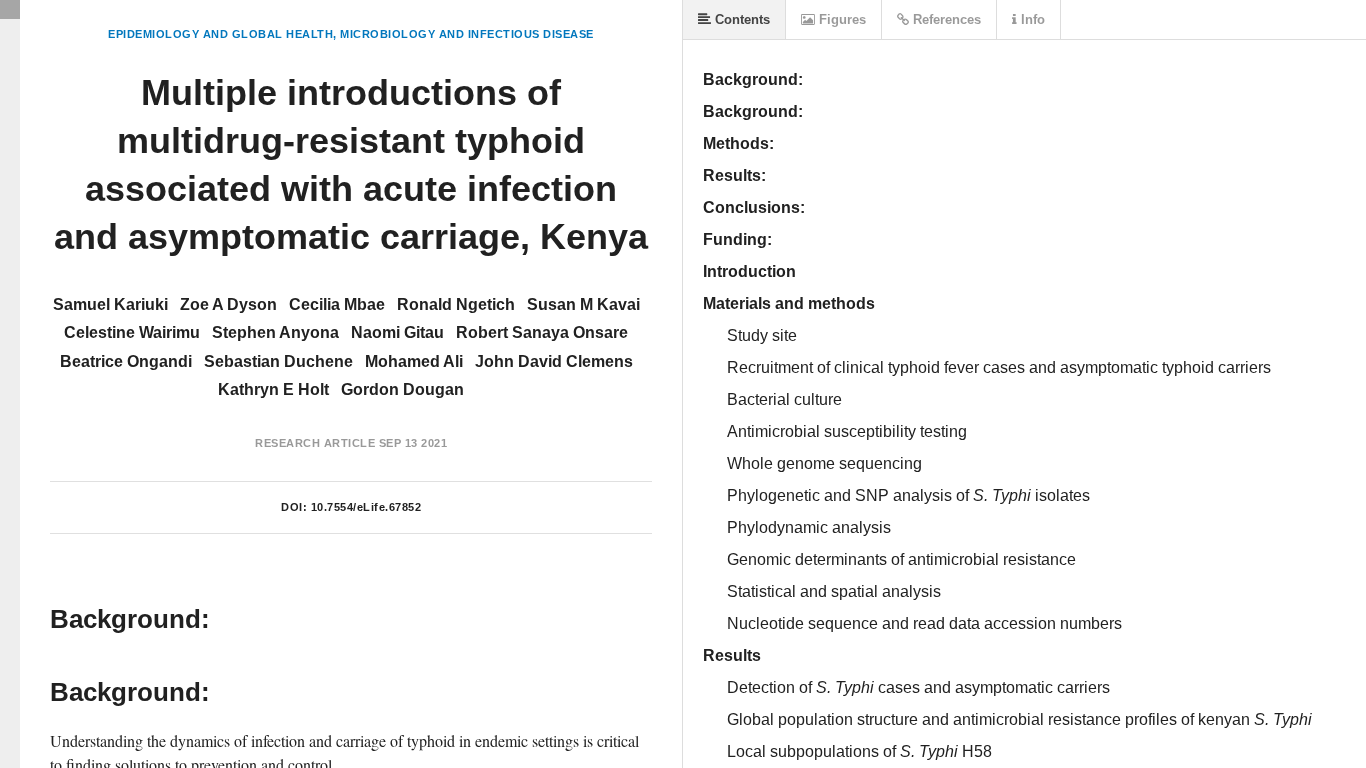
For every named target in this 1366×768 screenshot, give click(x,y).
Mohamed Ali (414, 361)
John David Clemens (554, 361)
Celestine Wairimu (132, 332)
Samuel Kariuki (110, 304)
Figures (840, 19)
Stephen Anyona (275, 332)
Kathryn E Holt (273, 389)
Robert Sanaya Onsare (542, 332)
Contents (740, 19)
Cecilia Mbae (337, 304)
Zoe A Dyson (228, 304)
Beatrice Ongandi (126, 361)
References (945, 19)
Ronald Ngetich (456, 304)
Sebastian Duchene (278, 361)
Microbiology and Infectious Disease (467, 34)
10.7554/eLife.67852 (366, 507)
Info (1031, 19)
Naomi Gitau (397, 332)
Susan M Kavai (583, 304)
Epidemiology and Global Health (220, 34)
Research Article (315, 443)
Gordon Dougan (402, 389)
